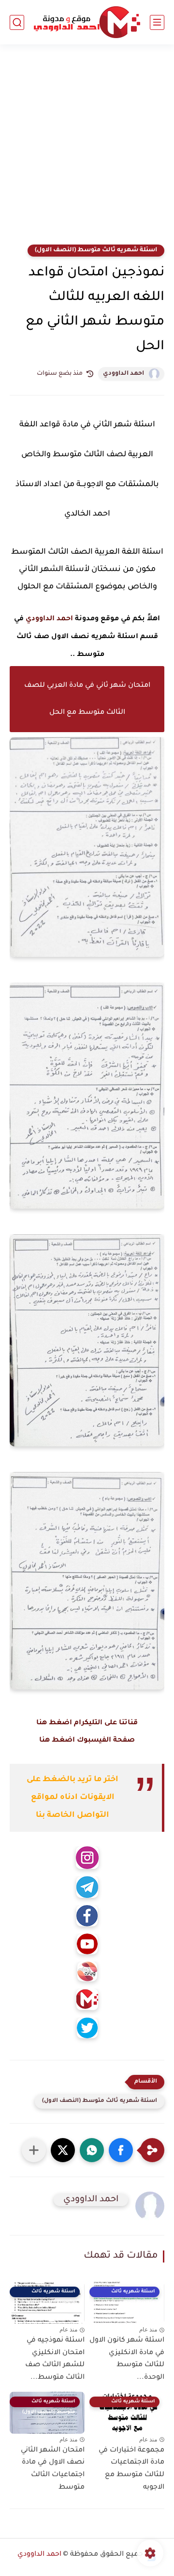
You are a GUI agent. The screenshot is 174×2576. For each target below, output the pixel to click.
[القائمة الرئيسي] (157, 22)
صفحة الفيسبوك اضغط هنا (87, 1741)
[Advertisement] (87, 150)
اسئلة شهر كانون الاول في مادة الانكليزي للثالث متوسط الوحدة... (127, 2359)
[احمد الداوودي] (87, 22)
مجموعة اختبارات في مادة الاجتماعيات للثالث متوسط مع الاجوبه (131, 2469)
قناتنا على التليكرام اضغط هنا (87, 1723)
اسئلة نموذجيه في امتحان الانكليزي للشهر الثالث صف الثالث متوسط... (55, 2359)
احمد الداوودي (123, 374)
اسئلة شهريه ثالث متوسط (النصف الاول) (96, 250)
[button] (121, 2150)
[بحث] (17, 22)
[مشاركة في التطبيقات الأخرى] (34, 2150)
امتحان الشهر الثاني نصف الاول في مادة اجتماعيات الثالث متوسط (53, 2469)
